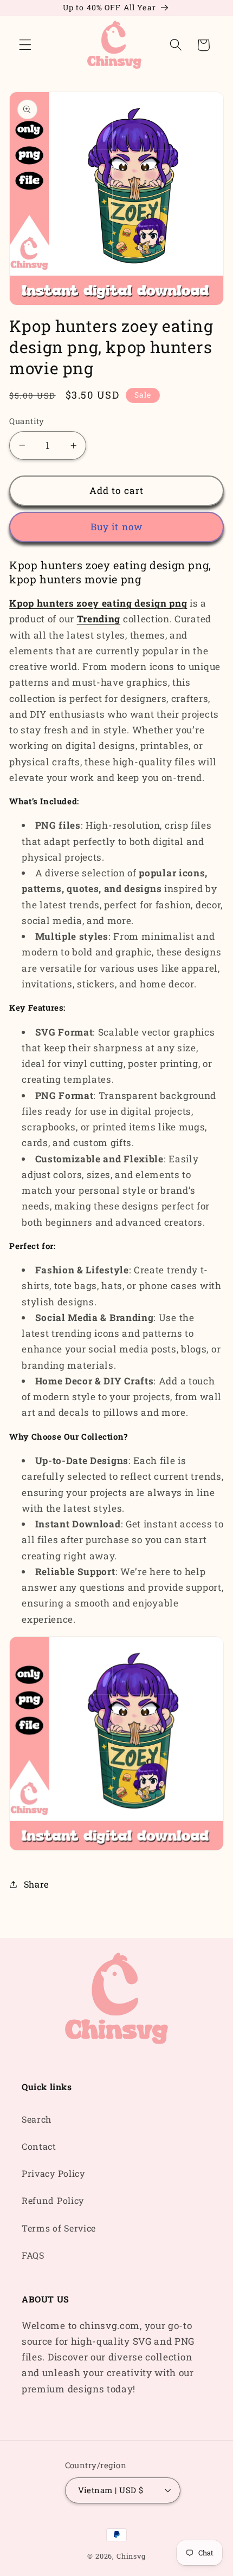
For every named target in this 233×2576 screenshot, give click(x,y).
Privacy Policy (53, 2173)
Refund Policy (53, 2200)
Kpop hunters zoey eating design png (98, 603)
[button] (25, 45)
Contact (39, 2146)
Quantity (27, 421)
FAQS (33, 2255)
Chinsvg (131, 2556)
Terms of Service (59, 2228)
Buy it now (117, 527)
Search (37, 2119)
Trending (99, 619)
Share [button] (36, 1884)
